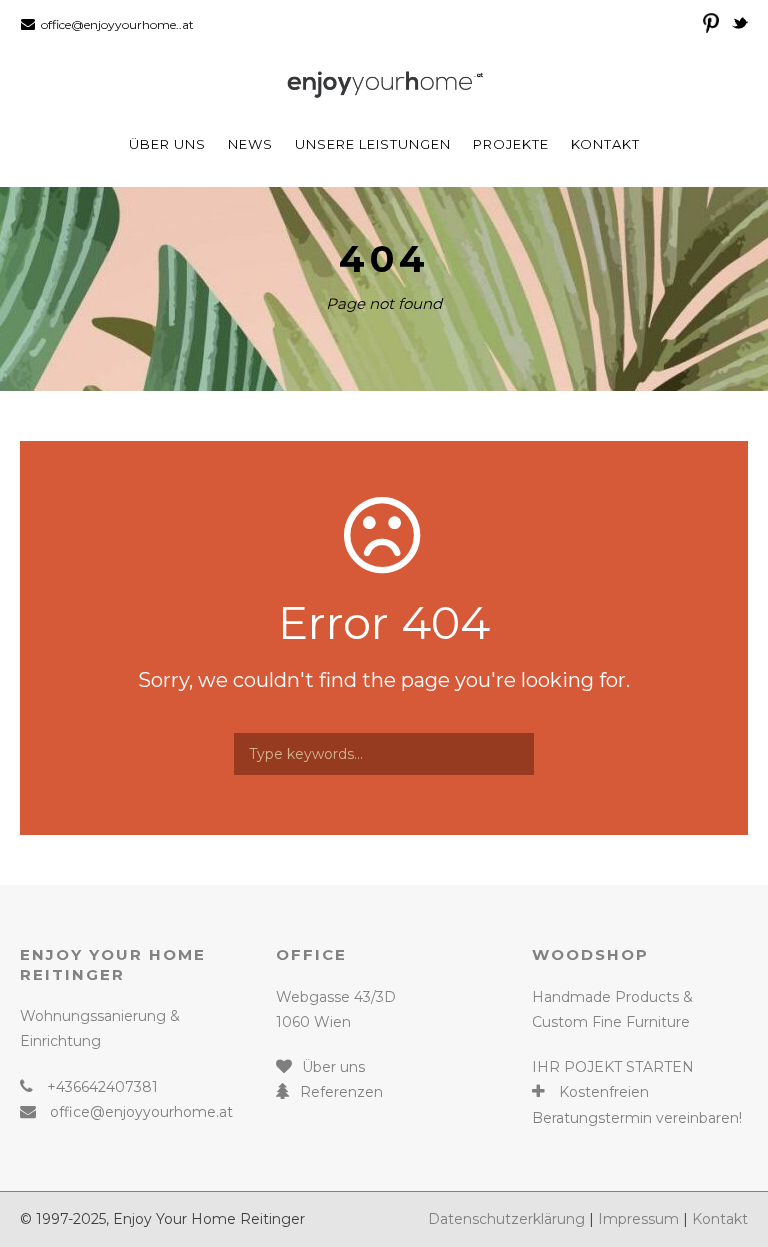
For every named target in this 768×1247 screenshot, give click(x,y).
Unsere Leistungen (373, 144)
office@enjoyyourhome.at (141, 1112)
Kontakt (605, 144)
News (250, 144)
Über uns (167, 144)
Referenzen (341, 1092)
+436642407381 (102, 1087)
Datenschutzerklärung (506, 1219)
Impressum (638, 1219)
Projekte (511, 144)
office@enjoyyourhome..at (117, 24)
